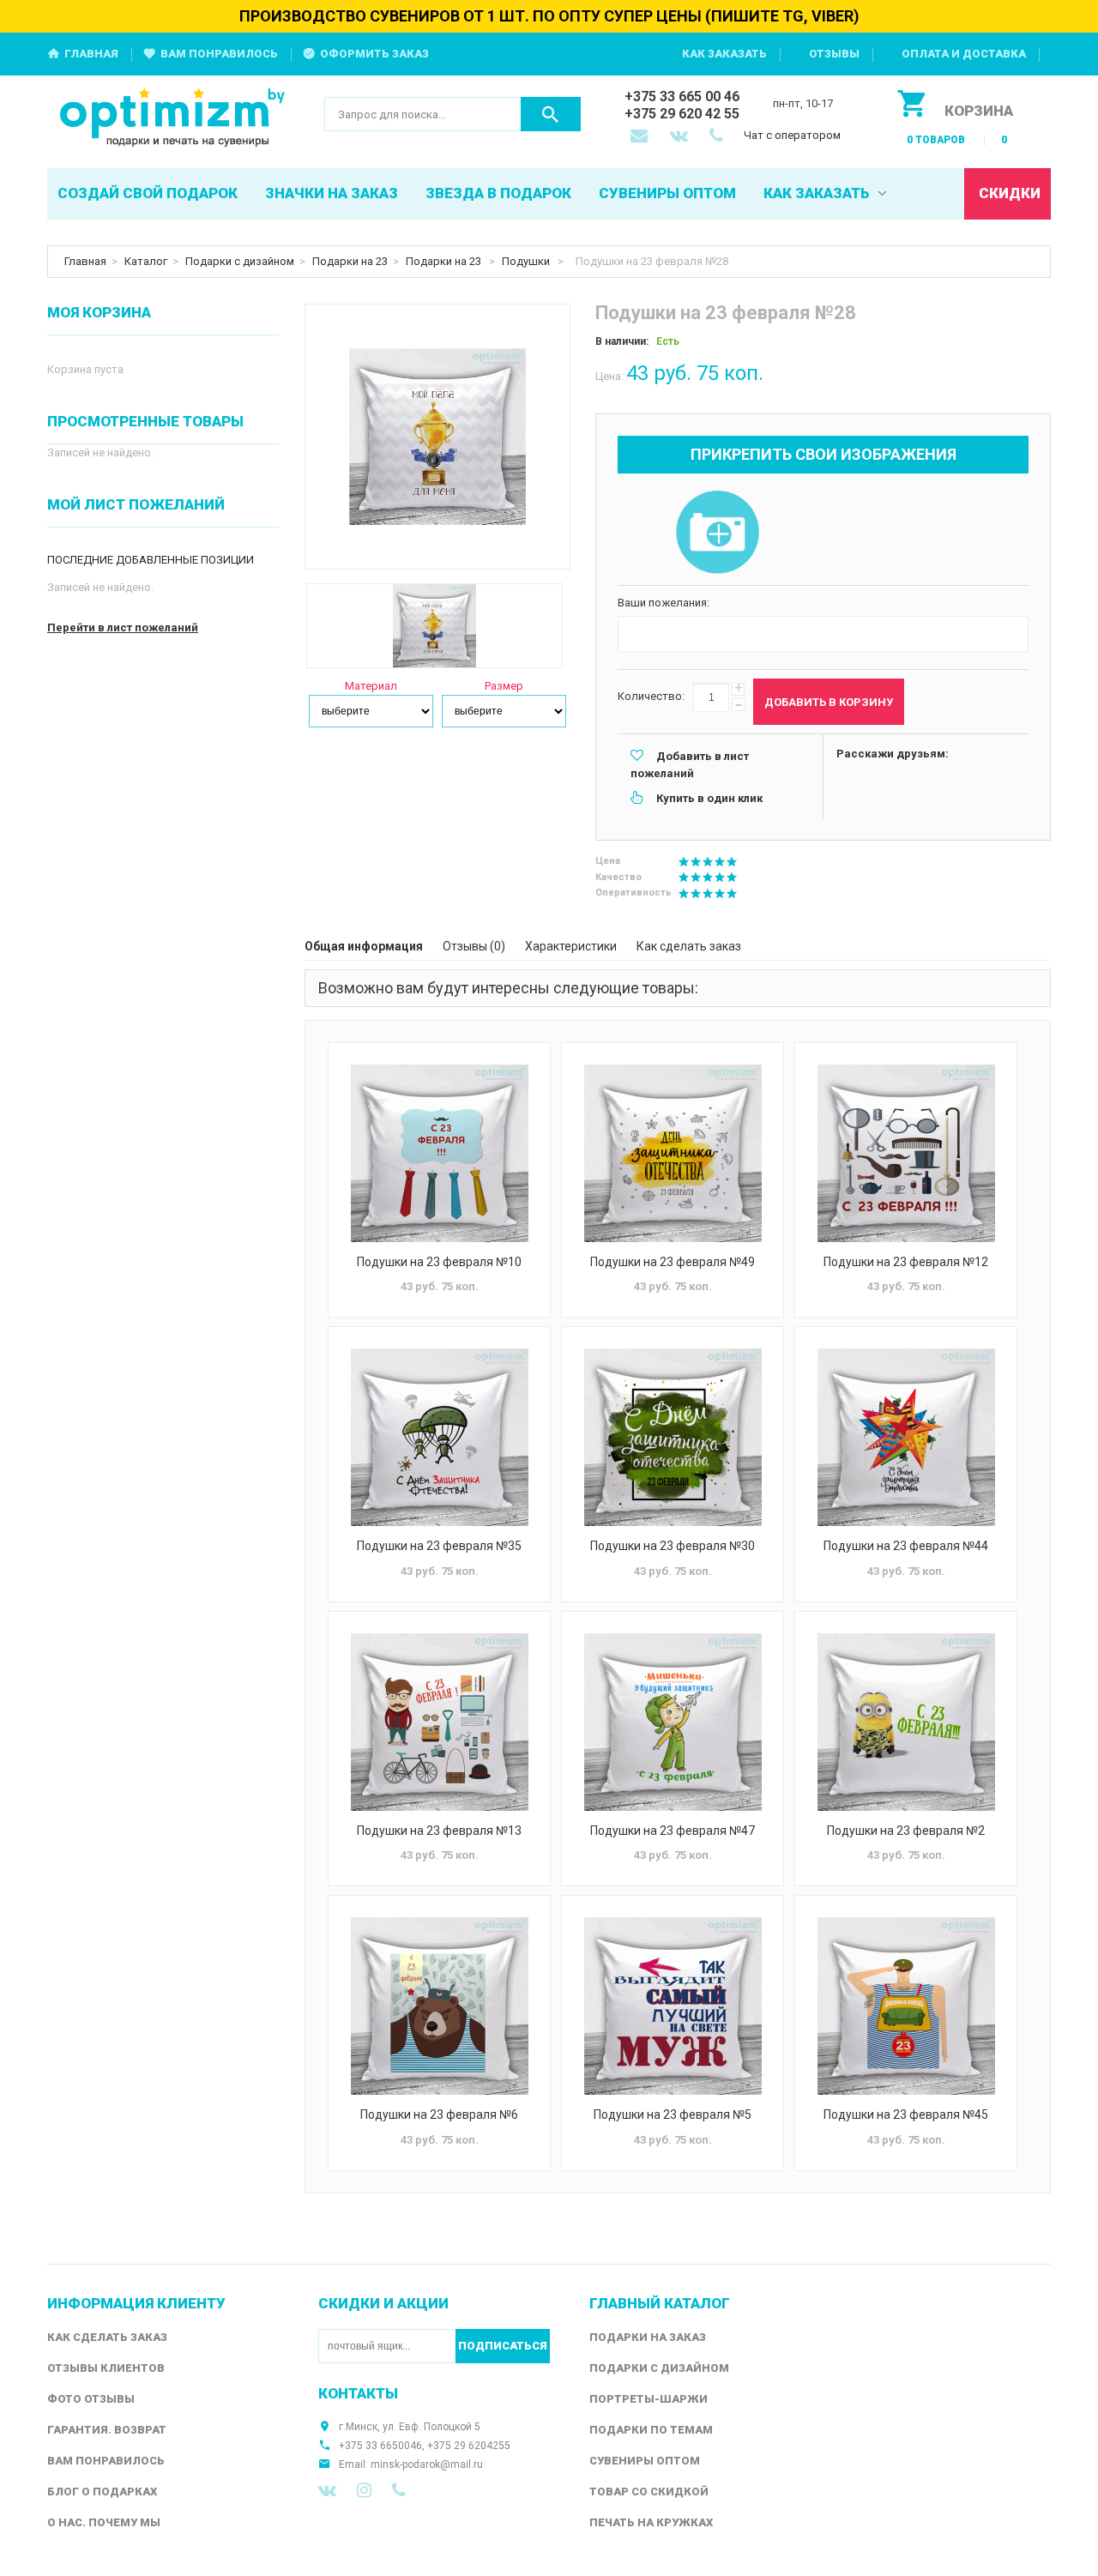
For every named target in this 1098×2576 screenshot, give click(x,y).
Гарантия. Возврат (107, 2430)
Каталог (146, 261)
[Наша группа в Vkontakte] (327, 2490)
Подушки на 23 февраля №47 (673, 1831)
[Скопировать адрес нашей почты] (641, 137)
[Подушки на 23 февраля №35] (439, 1437)
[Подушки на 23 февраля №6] (439, 2006)
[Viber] (399, 2490)
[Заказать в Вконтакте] (680, 137)
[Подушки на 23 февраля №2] (906, 1722)
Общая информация (364, 946)
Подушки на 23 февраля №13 (439, 1831)
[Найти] (551, 114)
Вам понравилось (219, 54)
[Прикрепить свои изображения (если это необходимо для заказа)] (717, 534)
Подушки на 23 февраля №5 (673, 2114)
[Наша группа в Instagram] (364, 2490)
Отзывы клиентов (106, 2368)
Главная (91, 54)
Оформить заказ (374, 54)
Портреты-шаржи (649, 2399)
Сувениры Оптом (645, 2461)
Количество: (651, 696)
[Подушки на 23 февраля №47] (673, 1722)
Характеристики (571, 946)
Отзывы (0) (474, 946)
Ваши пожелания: (664, 603)
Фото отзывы (91, 2399)
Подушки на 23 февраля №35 (439, 1546)
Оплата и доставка (964, 54)
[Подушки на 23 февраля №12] (906, 1153)
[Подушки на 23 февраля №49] (673, 1153)
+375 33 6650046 (380, 2446)
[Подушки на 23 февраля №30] (673, 1437)
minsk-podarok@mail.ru (427, 2464)
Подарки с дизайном (240, 261)
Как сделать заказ (689, 946)
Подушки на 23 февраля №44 (906, 1546)
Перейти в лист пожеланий (123, 627)
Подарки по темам (651, 2430)
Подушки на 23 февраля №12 (906, 1262)
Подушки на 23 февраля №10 (439, 1262)
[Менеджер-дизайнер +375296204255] (720, 137)
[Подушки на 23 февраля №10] (439, 1153)
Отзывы (834, 54)
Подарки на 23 (350, 261)
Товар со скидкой (649, 2492)
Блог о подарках (102, 2492)
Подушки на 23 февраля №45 (906, 2114)
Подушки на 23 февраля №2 (906, 1831)
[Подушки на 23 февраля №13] (439, 1722)
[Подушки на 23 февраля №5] (673, 2006)
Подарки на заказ (648, 2337)
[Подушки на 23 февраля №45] (906, 2006)
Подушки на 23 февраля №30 (673, 1546)
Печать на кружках (651, 2522)
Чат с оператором (792, 135)
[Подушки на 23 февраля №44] (906, 1437)
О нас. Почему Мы (104, 2522)
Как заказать (724, 54)
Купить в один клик (709, 798)
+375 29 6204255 (469, 2446)
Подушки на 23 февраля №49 (673, 1262)
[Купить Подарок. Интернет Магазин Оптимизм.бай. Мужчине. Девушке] (173, 119)
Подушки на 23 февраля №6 (439, 2114)
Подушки (527, 261)
